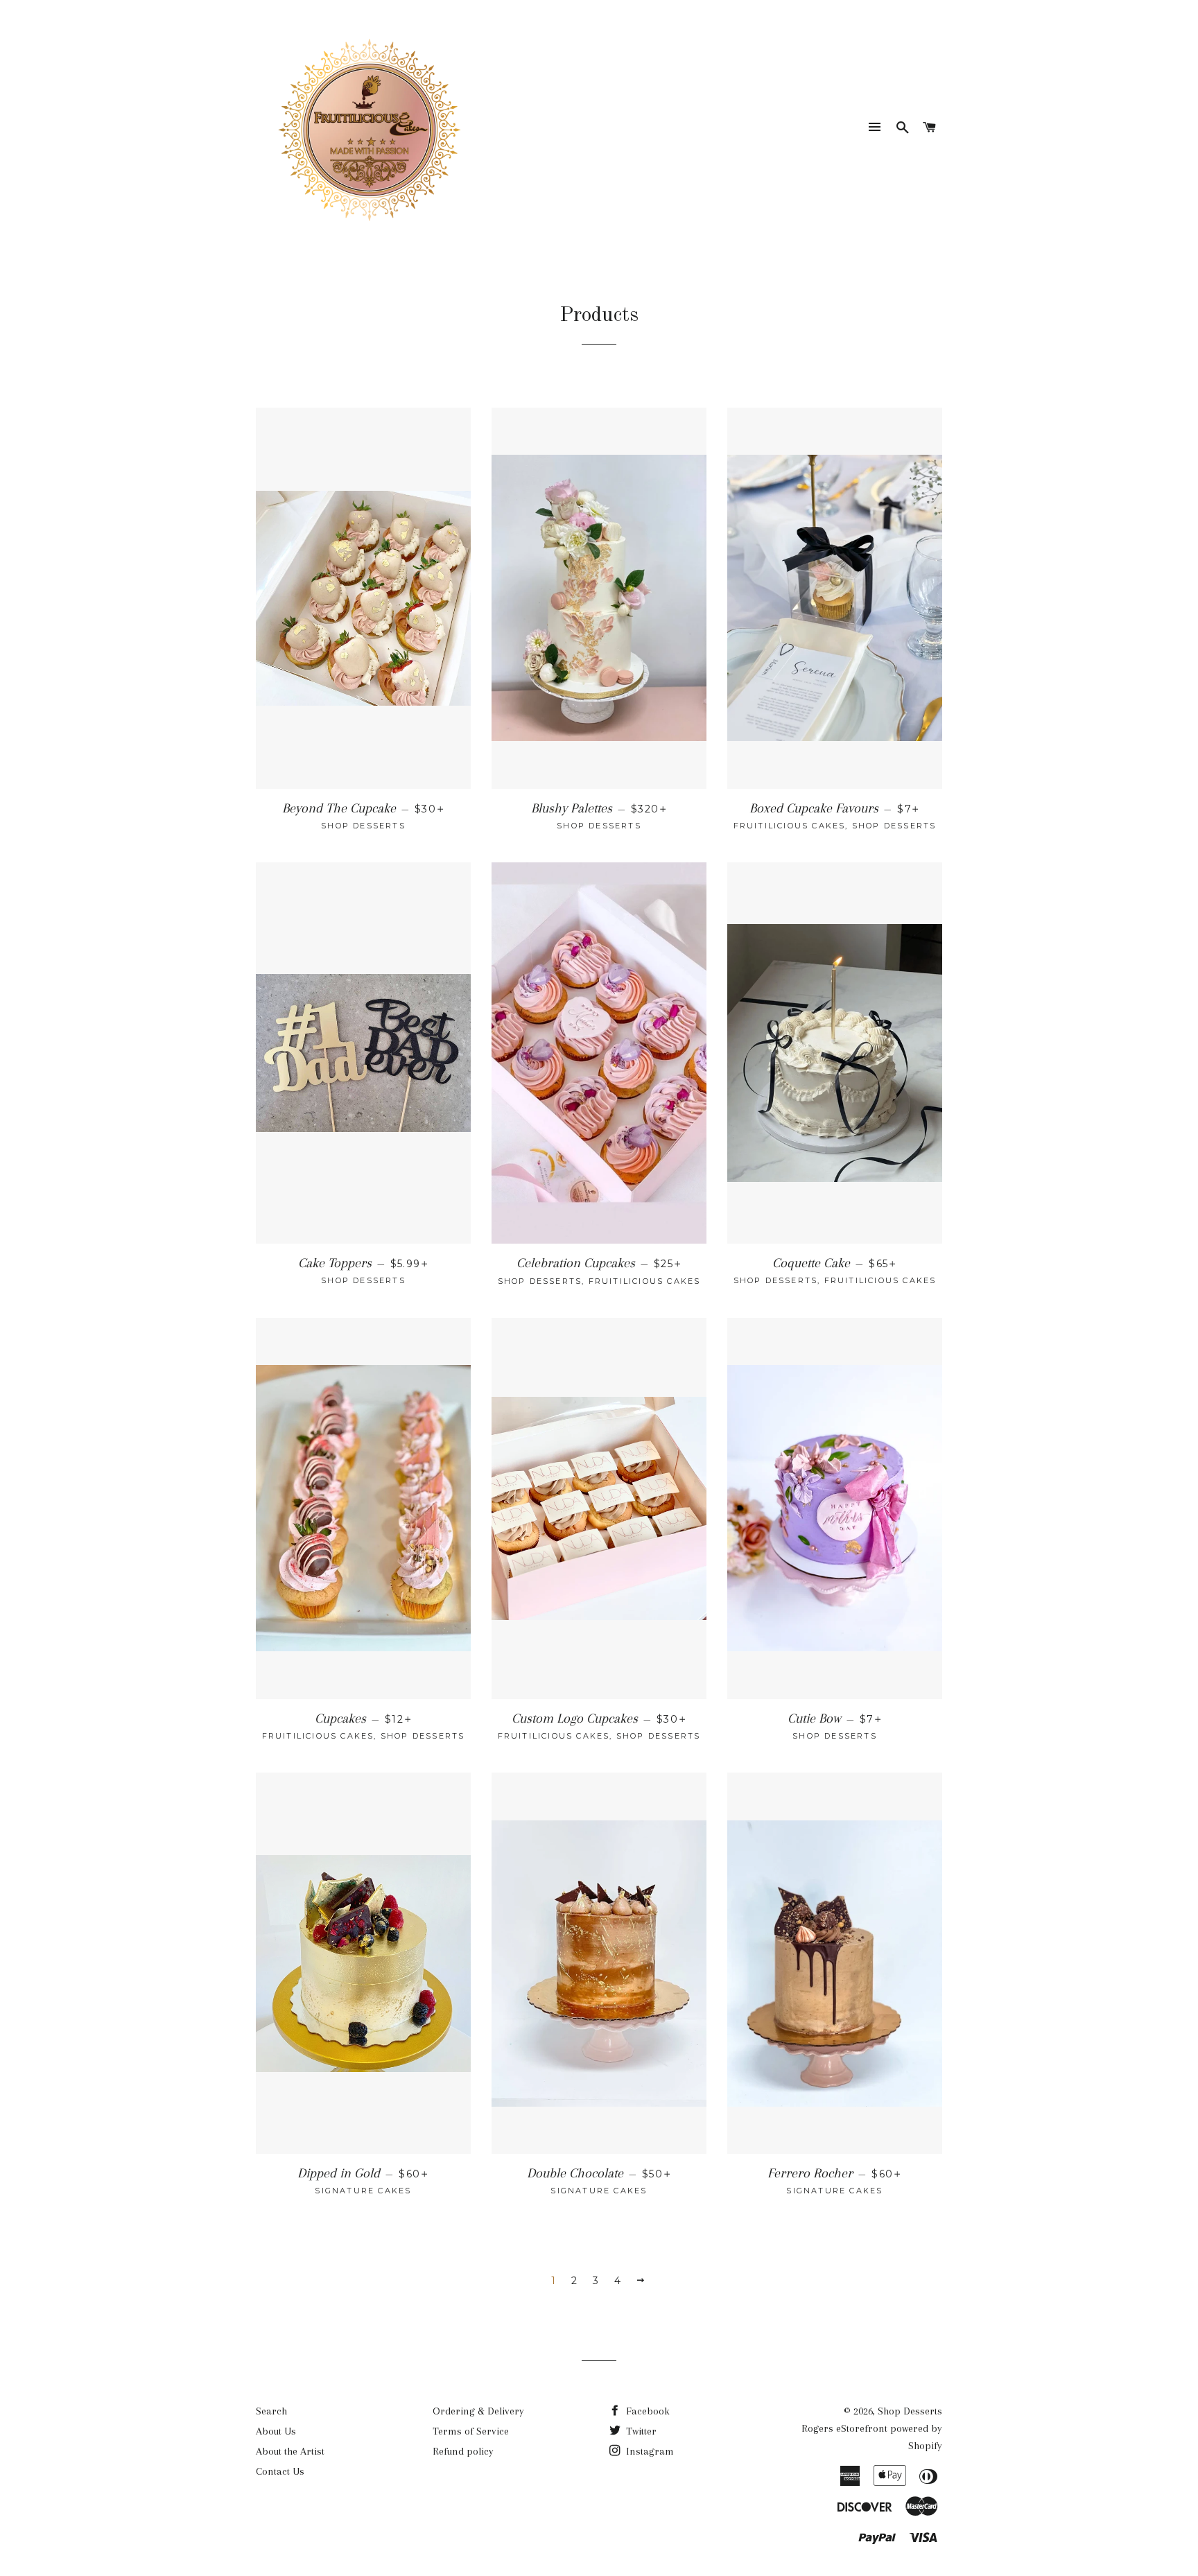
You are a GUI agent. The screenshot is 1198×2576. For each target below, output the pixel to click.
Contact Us (280, 2471)
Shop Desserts (910, 2411)
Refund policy (463, 2451)
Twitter (640, 2431)
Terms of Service (471, 2431)
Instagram (649, 2451)
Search (271, 2411)
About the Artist (290, 2451)
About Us (276, 2431)
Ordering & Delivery (478, 2411)
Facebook (646, 2411)
